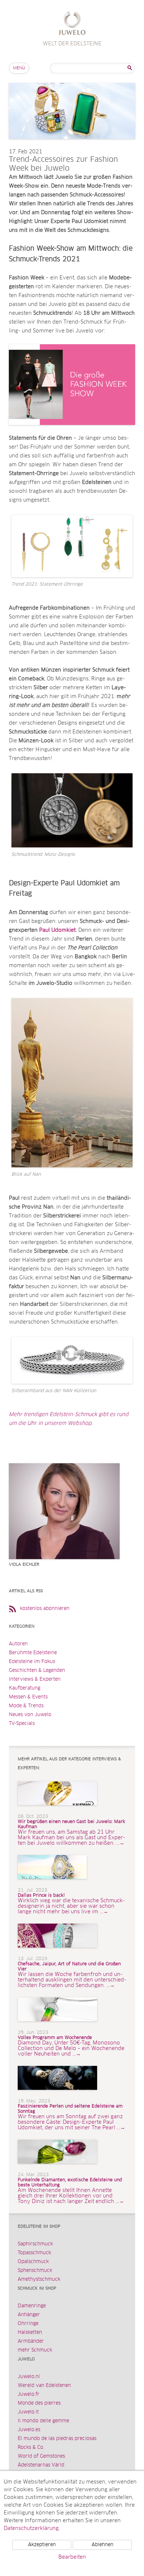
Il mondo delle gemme (43, 2421)
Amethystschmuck (39, 2279)
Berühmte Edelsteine (33, 1653)
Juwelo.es (29, 2430)
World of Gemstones (41, 2456)
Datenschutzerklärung (31, 2528)
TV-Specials (22, 1724)
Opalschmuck (33, 2262)
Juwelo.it (28, 2412)
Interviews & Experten (35, 1679)
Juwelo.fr (29, 2394)
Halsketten (30, 2333)
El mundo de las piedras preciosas (57, 2439)
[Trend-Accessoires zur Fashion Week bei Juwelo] (72, 146)
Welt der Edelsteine (72, 24)
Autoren (18, 1644)
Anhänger (29, 2315)
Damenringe (32, 2306)
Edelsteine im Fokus (32, 1662)
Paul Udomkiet (57, 930)
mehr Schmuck (35, 2350)
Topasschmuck (34, 2253)
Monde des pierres (39, 2403)
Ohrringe (28, 2324)
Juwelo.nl (29, 2377)
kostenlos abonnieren (45, 1609)
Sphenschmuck (35, 2271)
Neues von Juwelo (30, 1715)
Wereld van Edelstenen (44, 2386)
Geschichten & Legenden (37, 1671)
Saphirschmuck (35, 2244)
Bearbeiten (72, 2557)
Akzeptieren (42, 2545)
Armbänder (31, 2341)
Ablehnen (102, 2545)
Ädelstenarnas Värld (41, 2465)
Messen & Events (28, 1697)
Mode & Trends (26, 1706)
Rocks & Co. (31, 2448)
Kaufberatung (25, 1688)
